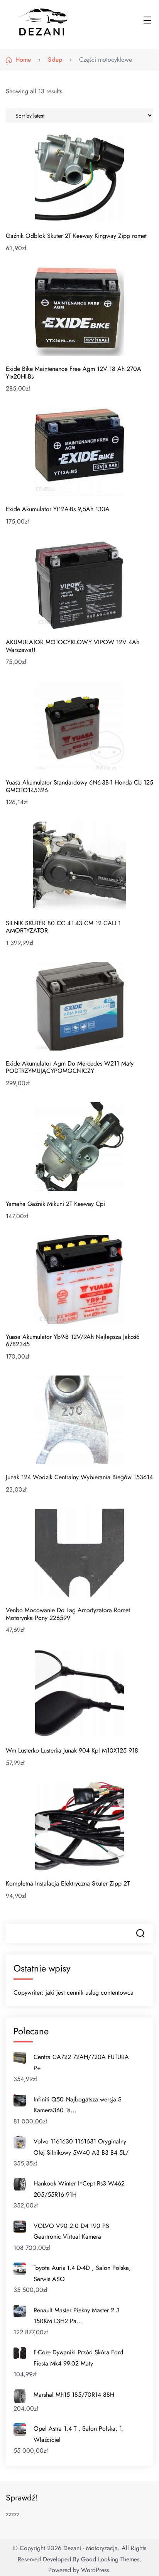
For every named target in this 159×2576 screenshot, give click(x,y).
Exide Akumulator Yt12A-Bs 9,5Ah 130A (58, 509)
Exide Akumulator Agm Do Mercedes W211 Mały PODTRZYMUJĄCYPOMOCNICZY (70, 1067)
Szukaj (140, 1933)
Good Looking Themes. (111, 2559)
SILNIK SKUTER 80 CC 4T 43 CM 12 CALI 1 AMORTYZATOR (63, 927)
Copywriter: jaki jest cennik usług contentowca (74, 1993)
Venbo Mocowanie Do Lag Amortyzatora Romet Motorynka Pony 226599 (68, 1614)
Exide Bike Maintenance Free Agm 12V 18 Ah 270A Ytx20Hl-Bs (74, 373)
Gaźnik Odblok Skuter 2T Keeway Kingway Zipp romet (76, 236)
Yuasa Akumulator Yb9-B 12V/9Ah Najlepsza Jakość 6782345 (73, 1341)
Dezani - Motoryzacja (90, 2548)
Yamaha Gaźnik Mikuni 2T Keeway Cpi (55, 1204)
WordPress (95, 2570)
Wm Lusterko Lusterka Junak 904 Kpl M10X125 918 (72, 1750)
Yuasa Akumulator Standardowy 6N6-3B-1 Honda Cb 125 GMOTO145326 (79, 786)
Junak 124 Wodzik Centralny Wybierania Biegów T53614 (79, 1477)
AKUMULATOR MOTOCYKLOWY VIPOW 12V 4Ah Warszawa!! (73, 646)
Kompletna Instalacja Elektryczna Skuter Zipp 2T (68, 1883)
